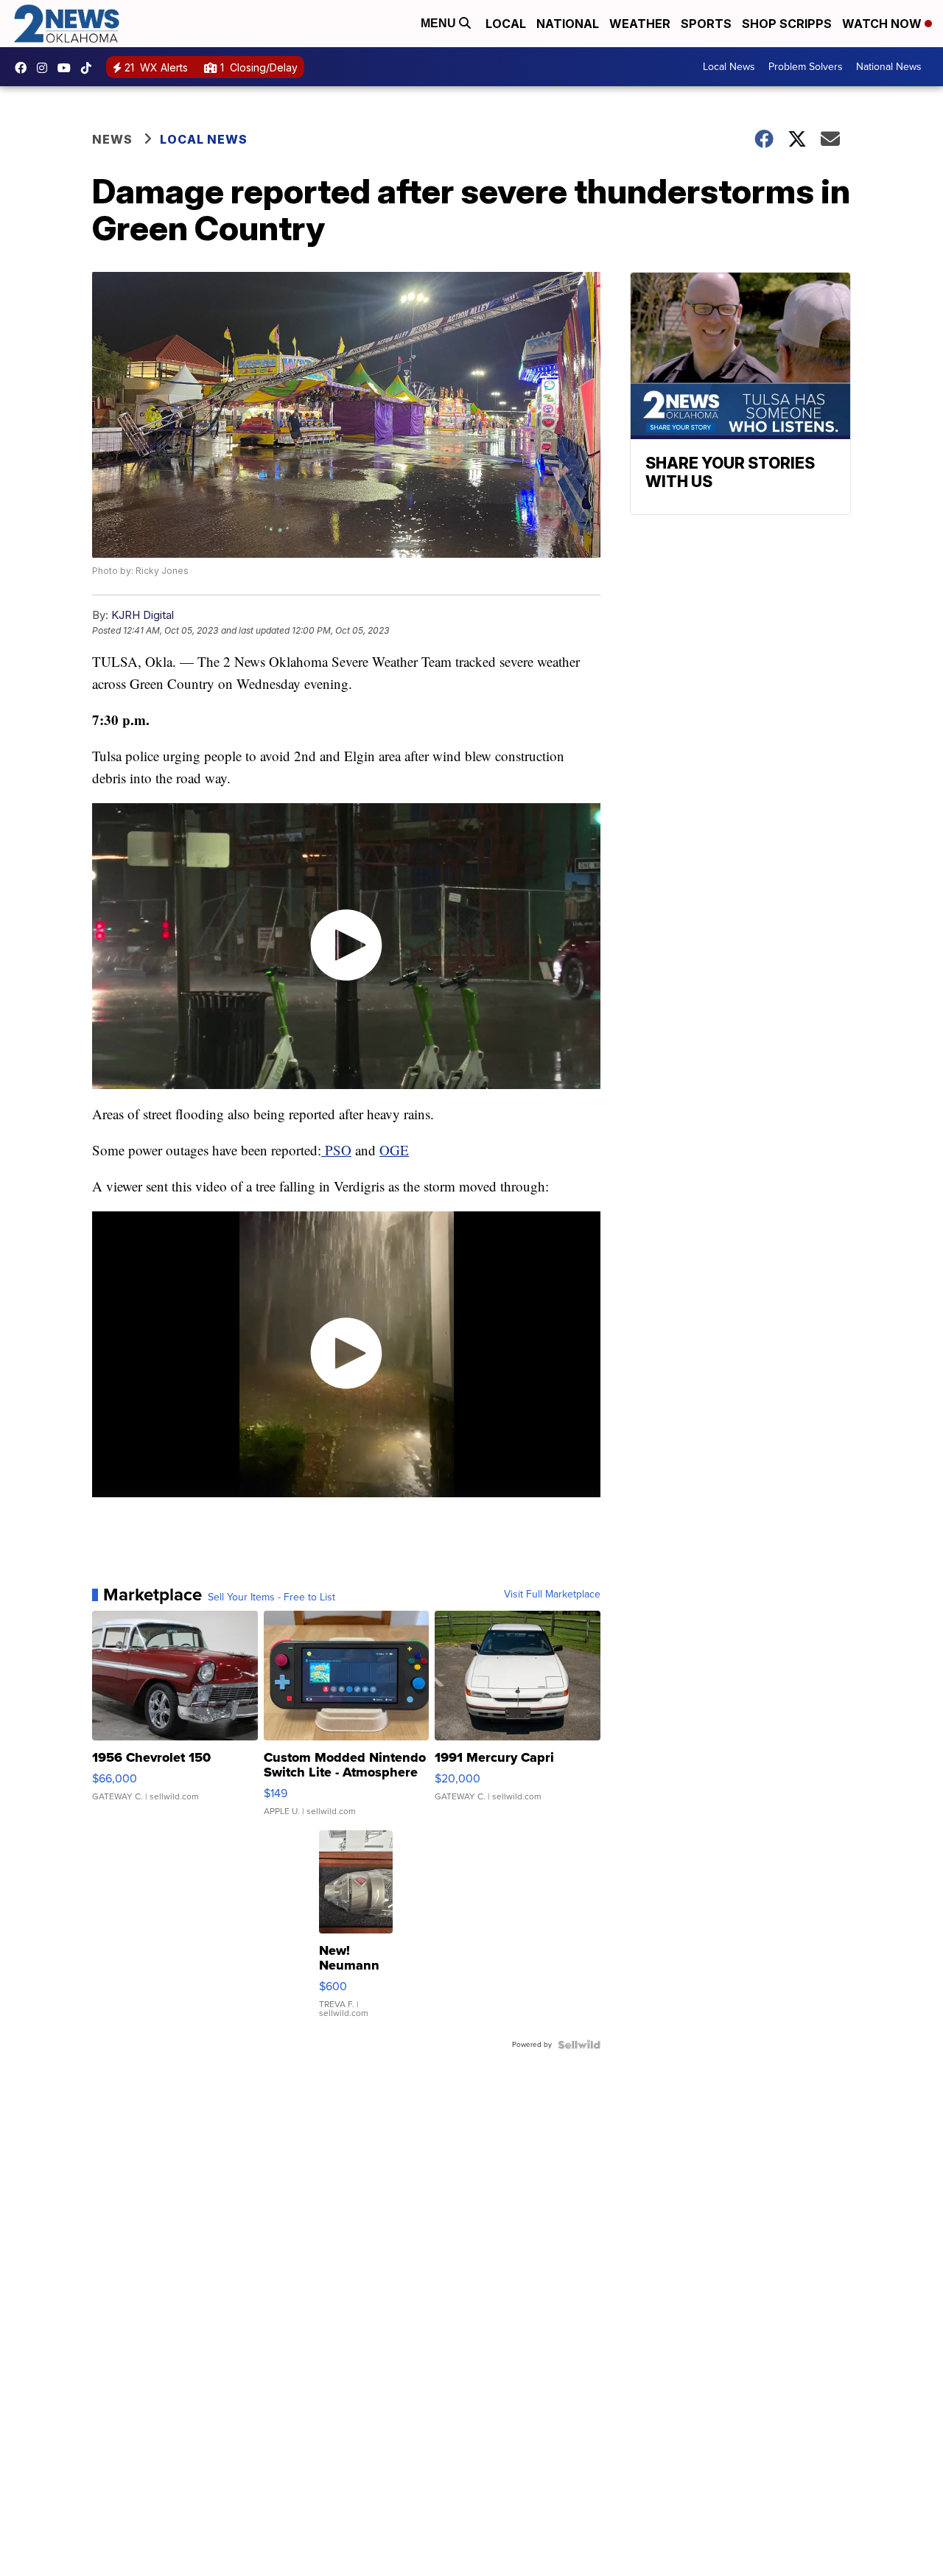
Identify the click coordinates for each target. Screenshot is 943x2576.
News (112, 139)
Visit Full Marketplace (552, 1595)
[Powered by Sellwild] (579, 2045)
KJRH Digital (143, 615)
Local (506, 24)
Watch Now (883, 24)
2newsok (46, 68)
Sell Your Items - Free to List (271, 1597)
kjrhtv (24, 68)
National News (889, 67)
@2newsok (90, 68)
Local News (729, 67)
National (568, 24)
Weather (640, 24)
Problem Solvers (806, 67)
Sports (706, 24)
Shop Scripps (787, 24)
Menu (440, 23)
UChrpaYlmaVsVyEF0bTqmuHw (68, 68)
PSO (336, 1150)
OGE (394, 1150)
